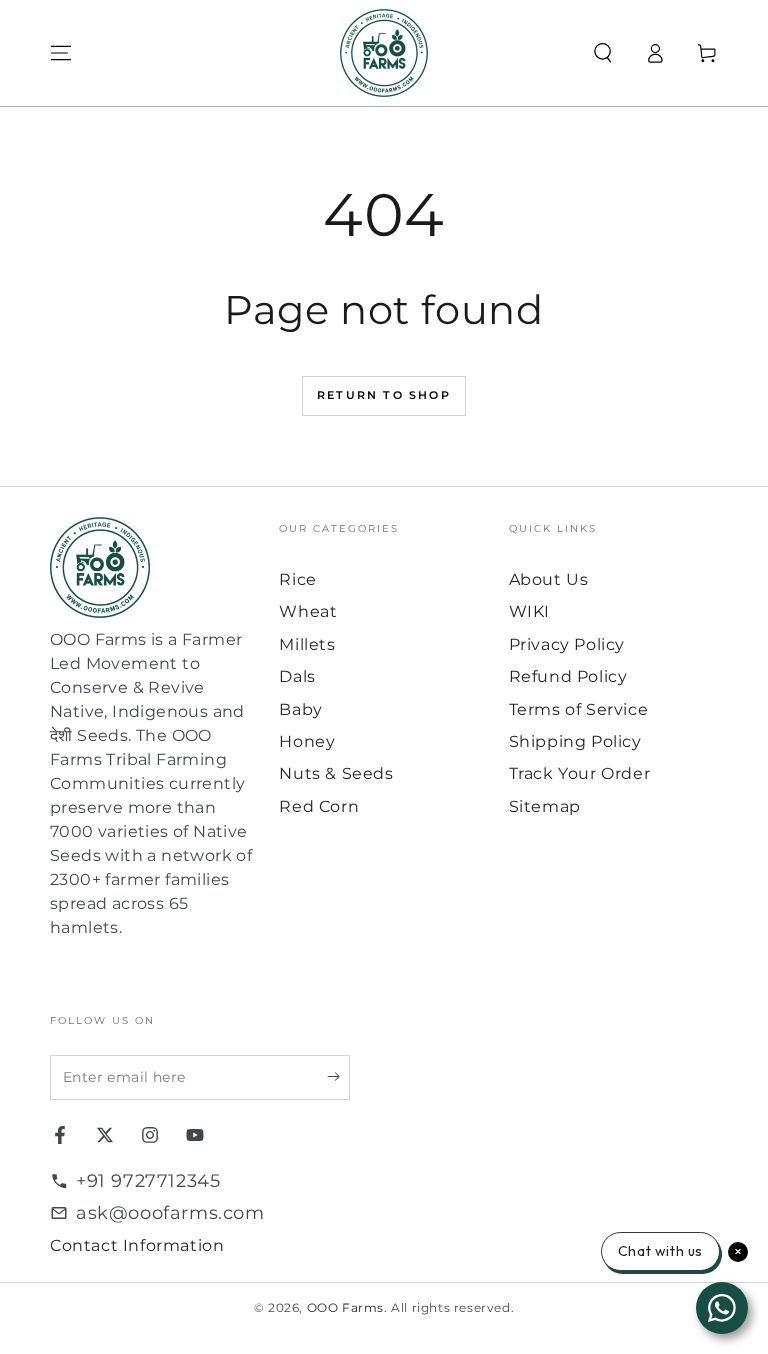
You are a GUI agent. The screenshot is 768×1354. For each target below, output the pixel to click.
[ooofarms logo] (154, 567)
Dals (297, 676)
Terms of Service (579, 709)
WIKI (529, 611)
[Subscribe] (338, 1077)
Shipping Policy (575, 741)
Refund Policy (568, 676)
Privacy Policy (567, 644)
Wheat (308, 611)
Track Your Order (580, 773)
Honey (307, 741)
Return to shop (384, 395)
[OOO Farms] (384, 53)
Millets (307, 644)
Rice (297, 579)
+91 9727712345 (148, 1181)
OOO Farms (345, 1307)
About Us (549, 579)
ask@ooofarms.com (170, 1213)
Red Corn (319, 806)
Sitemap (545, 806)
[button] (603, 53)
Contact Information (137, 1245)
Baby (300, 709)
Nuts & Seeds (336, 773)
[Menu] (61, 53)
